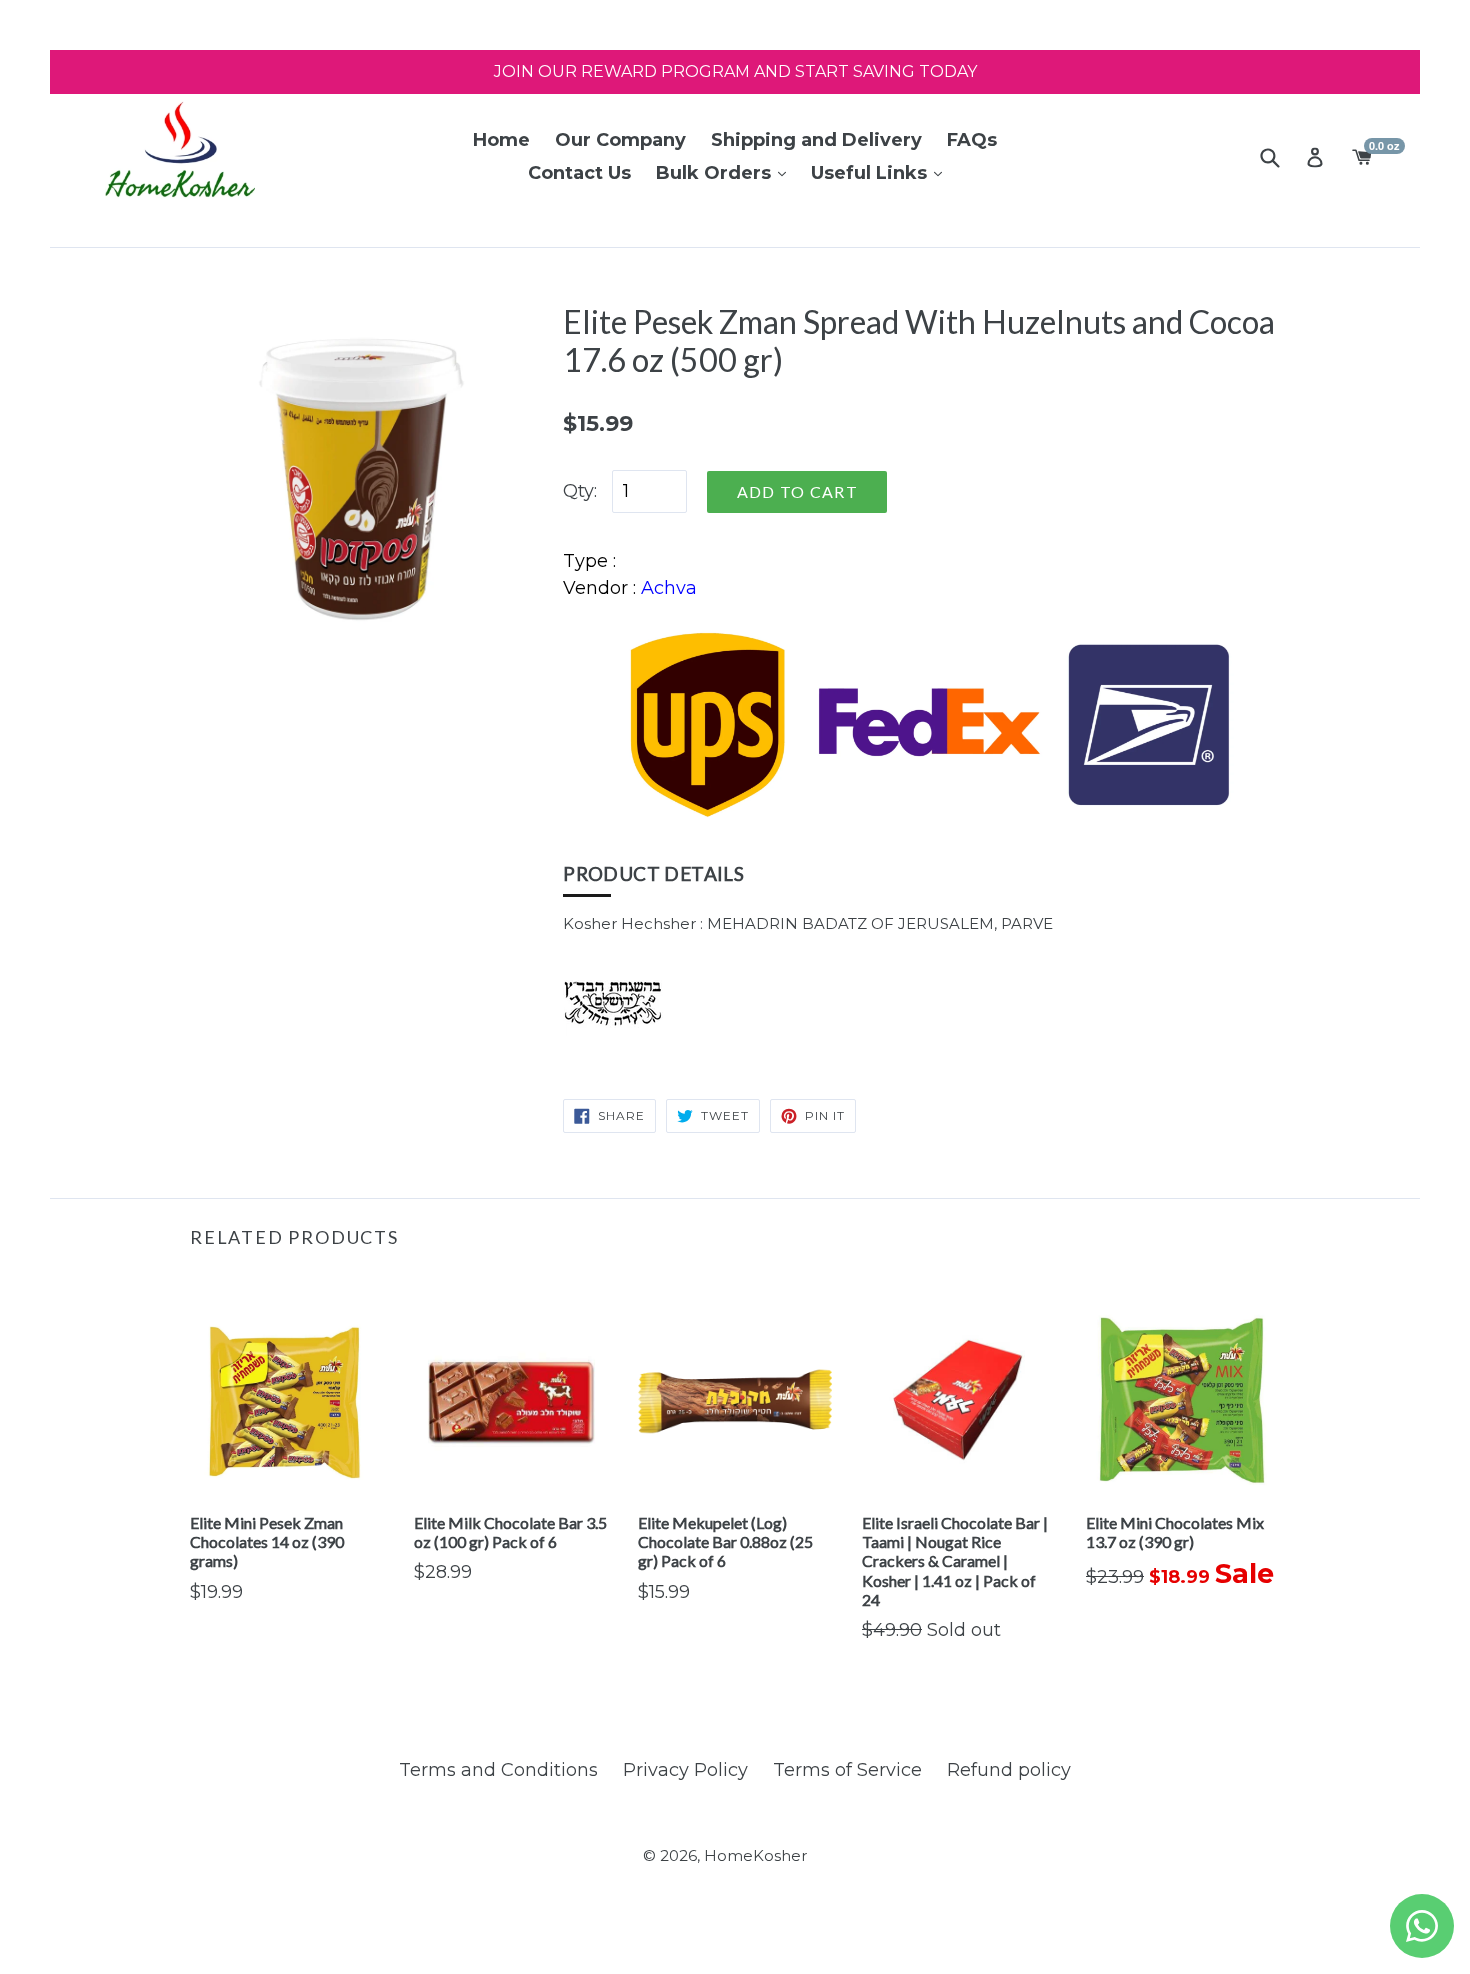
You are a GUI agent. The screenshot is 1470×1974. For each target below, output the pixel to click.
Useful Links (871, 173)
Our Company (620, 140)
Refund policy (1009, 1770)
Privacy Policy (685, 1770)
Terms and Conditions (498, 1770)
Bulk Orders (716, 173)
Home (501, 140)
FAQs (972, 140)
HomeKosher (755, 1855)
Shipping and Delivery (816, 140)
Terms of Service (847, 1770)
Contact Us (579, 173)
